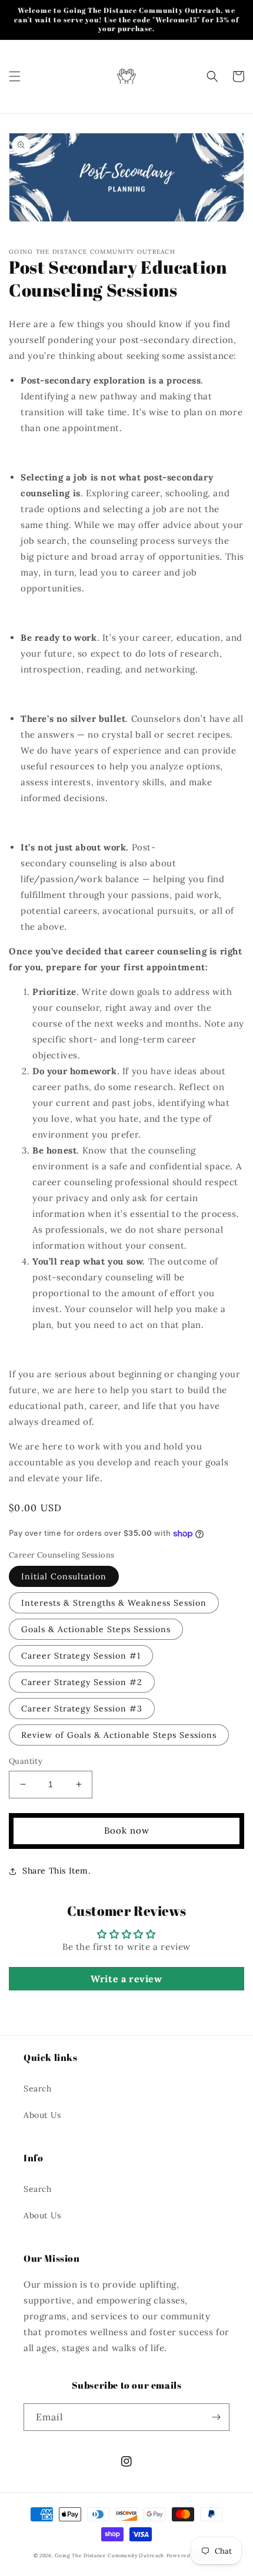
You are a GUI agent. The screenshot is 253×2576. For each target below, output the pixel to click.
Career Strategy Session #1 (81, 1656)
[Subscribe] (216, 2417)
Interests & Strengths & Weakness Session (114, 1603)
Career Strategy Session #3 (82, 1709)
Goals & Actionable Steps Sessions (96, 1629)
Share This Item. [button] (56, 1871)
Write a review (126, 1979)
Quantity (26, 1761)
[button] (15, 76)
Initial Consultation (64, 1576)
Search (38, 2089)
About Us (42, 2115)
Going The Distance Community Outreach (109, 2555)
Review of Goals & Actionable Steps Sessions (119, 1735)
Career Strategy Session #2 (82, 1682)
